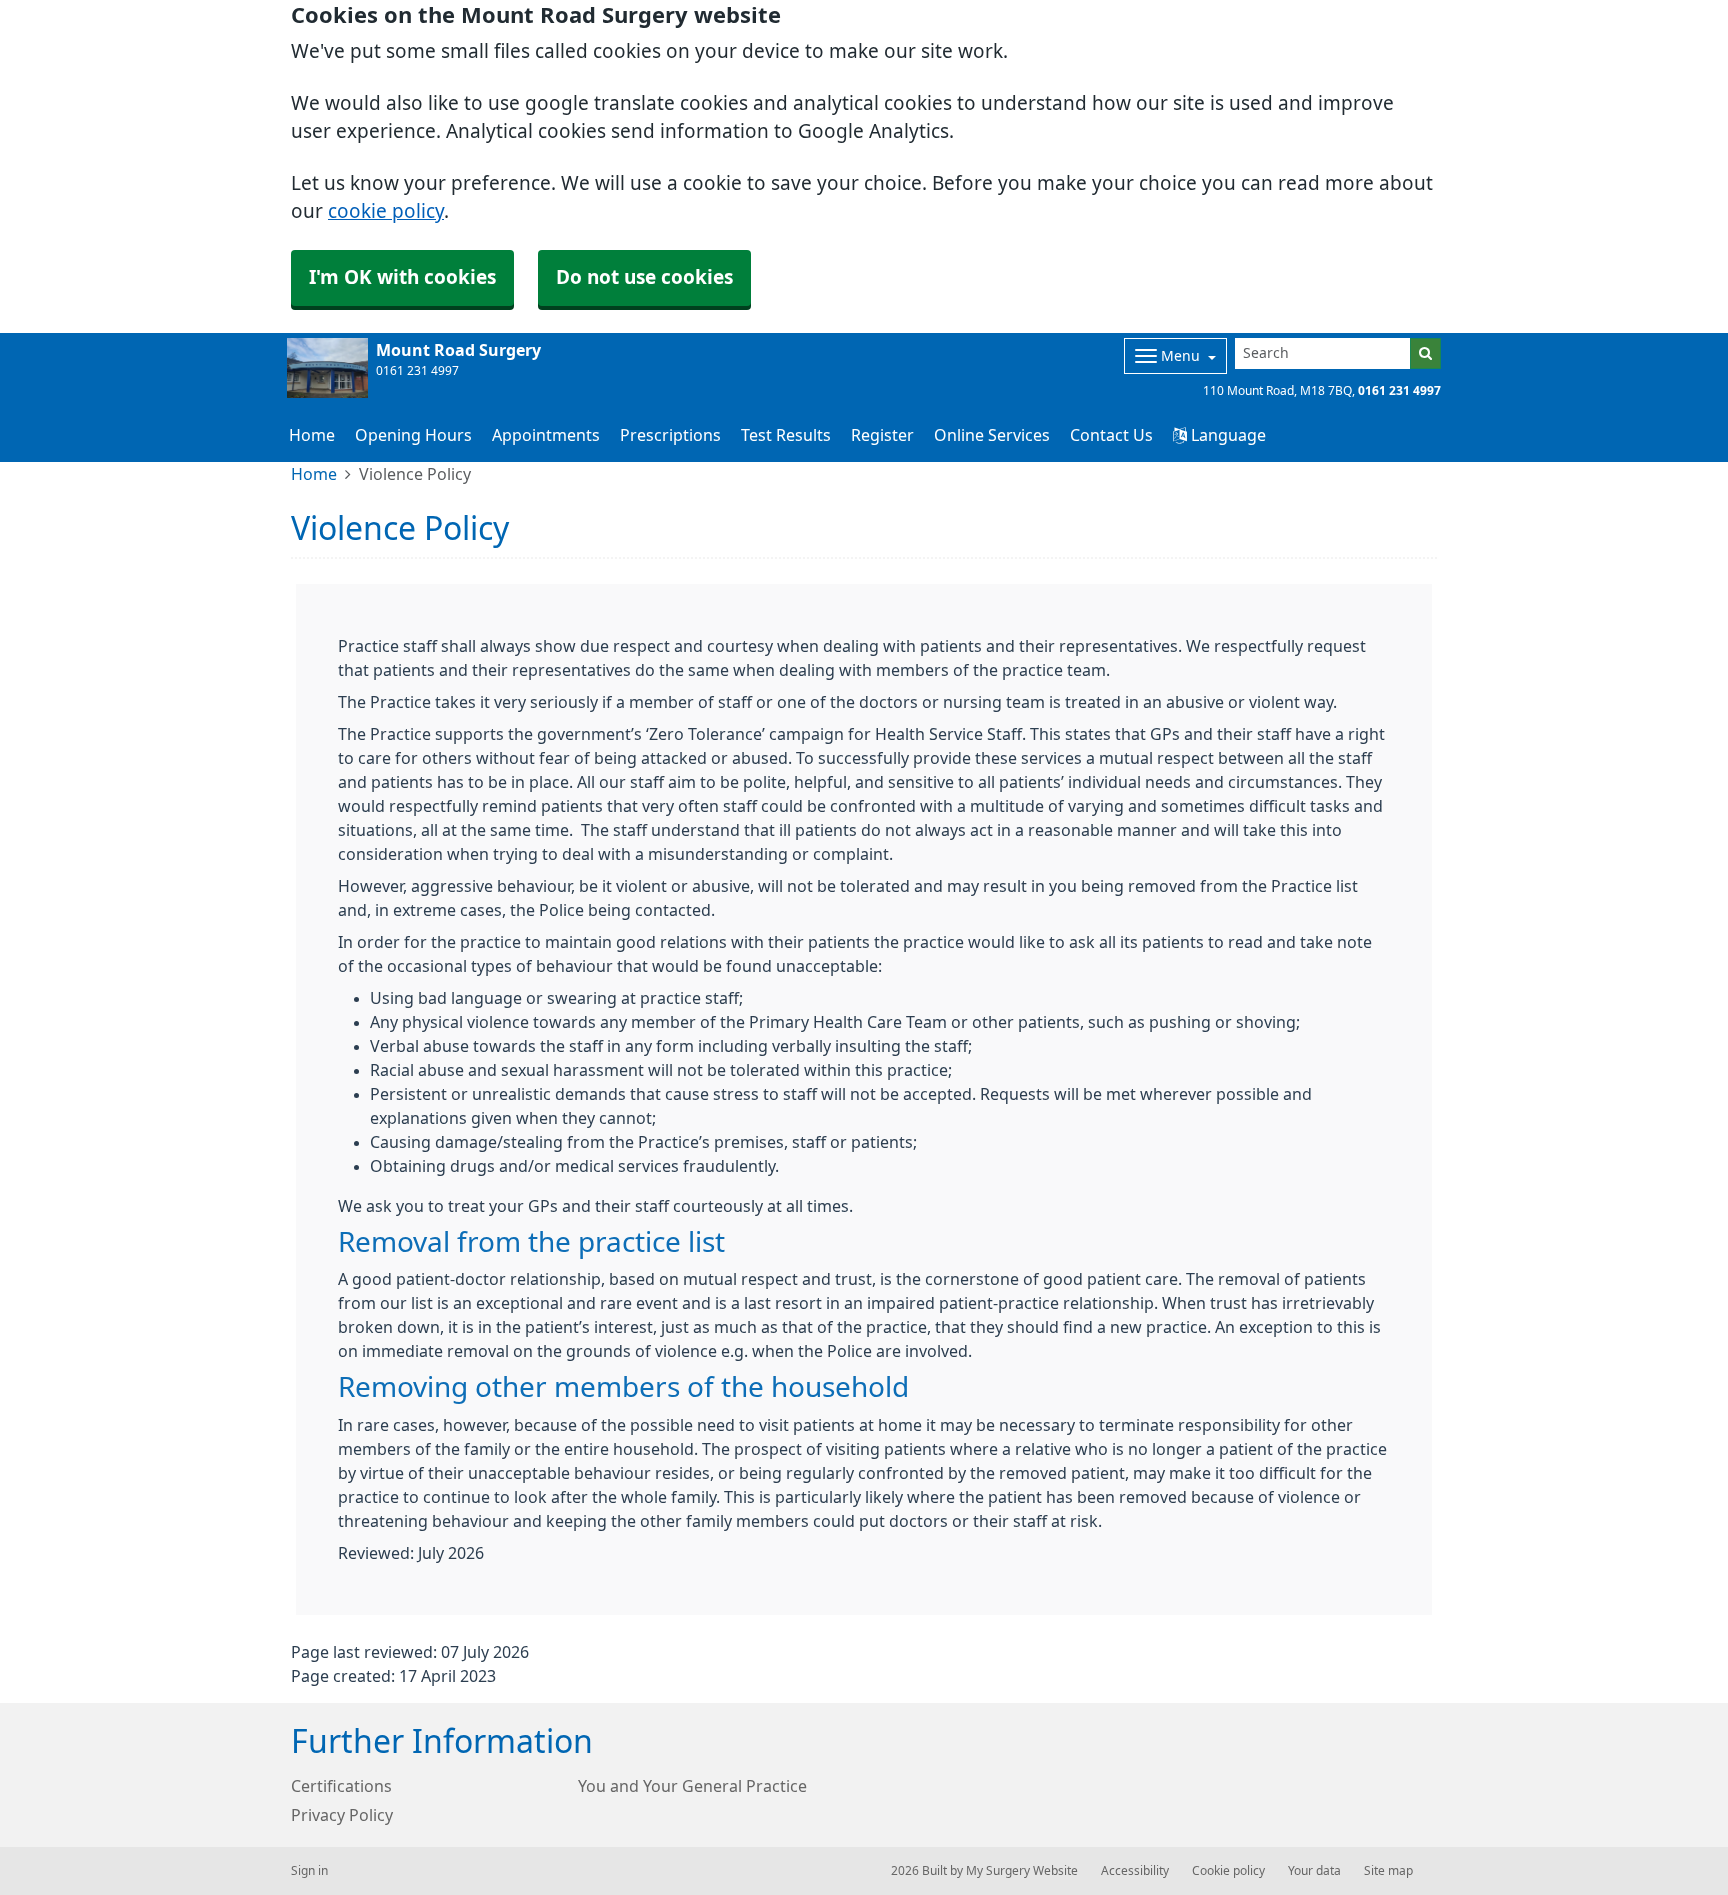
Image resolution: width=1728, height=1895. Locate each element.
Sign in (309, 1871)
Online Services (992, 435)
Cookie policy (1228, 1871)
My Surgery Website (1022, 1871)
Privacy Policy (342, 1815)
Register (882, 435)
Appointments (546, 435)
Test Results (786, 435)
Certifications (341, 1786)
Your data (1314, 1871)
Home (314, 474)
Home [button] (312, 435)
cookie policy (386, 211)
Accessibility (1135, 1871)
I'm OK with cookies (402, 277)
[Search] (1425, 353)
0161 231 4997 (1399, 391)
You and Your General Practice (692, 1786)
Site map (1388, 1871)
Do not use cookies (644, 277)
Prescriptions (670, 435)
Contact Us (1111, 435)
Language (1226, 435)
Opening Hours (413, 435)
